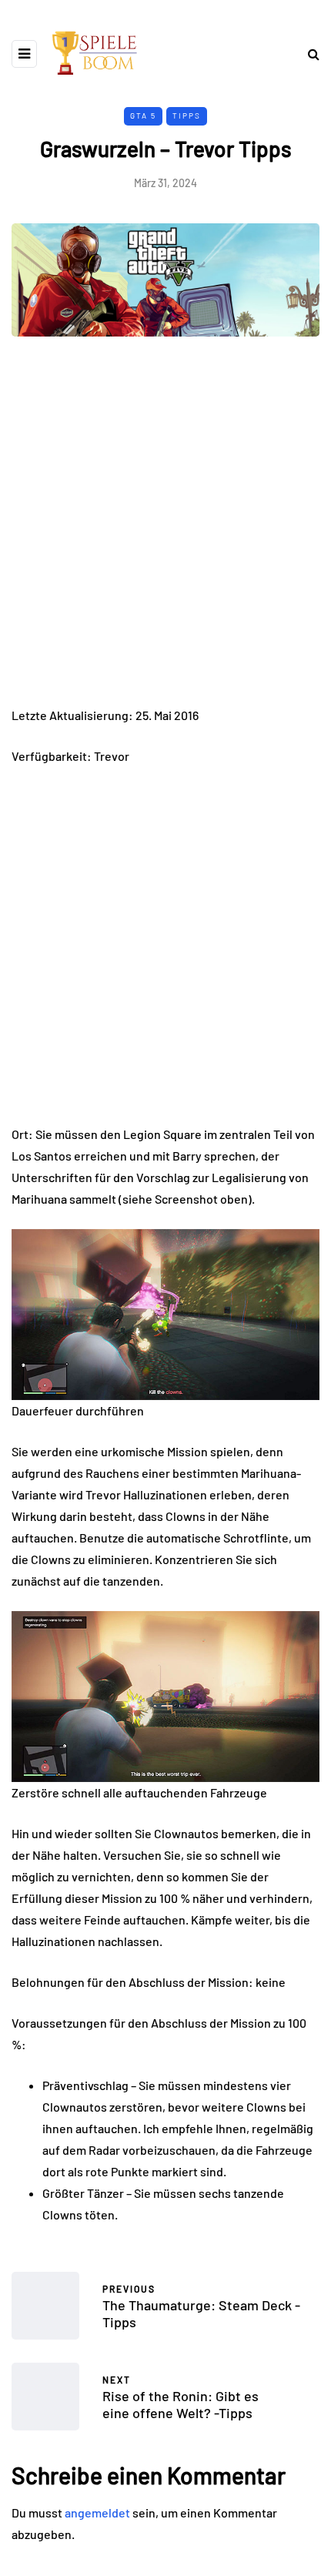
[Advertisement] (165, 533)
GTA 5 (143, 116)
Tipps (187, 116)
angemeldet (97, 2512)
